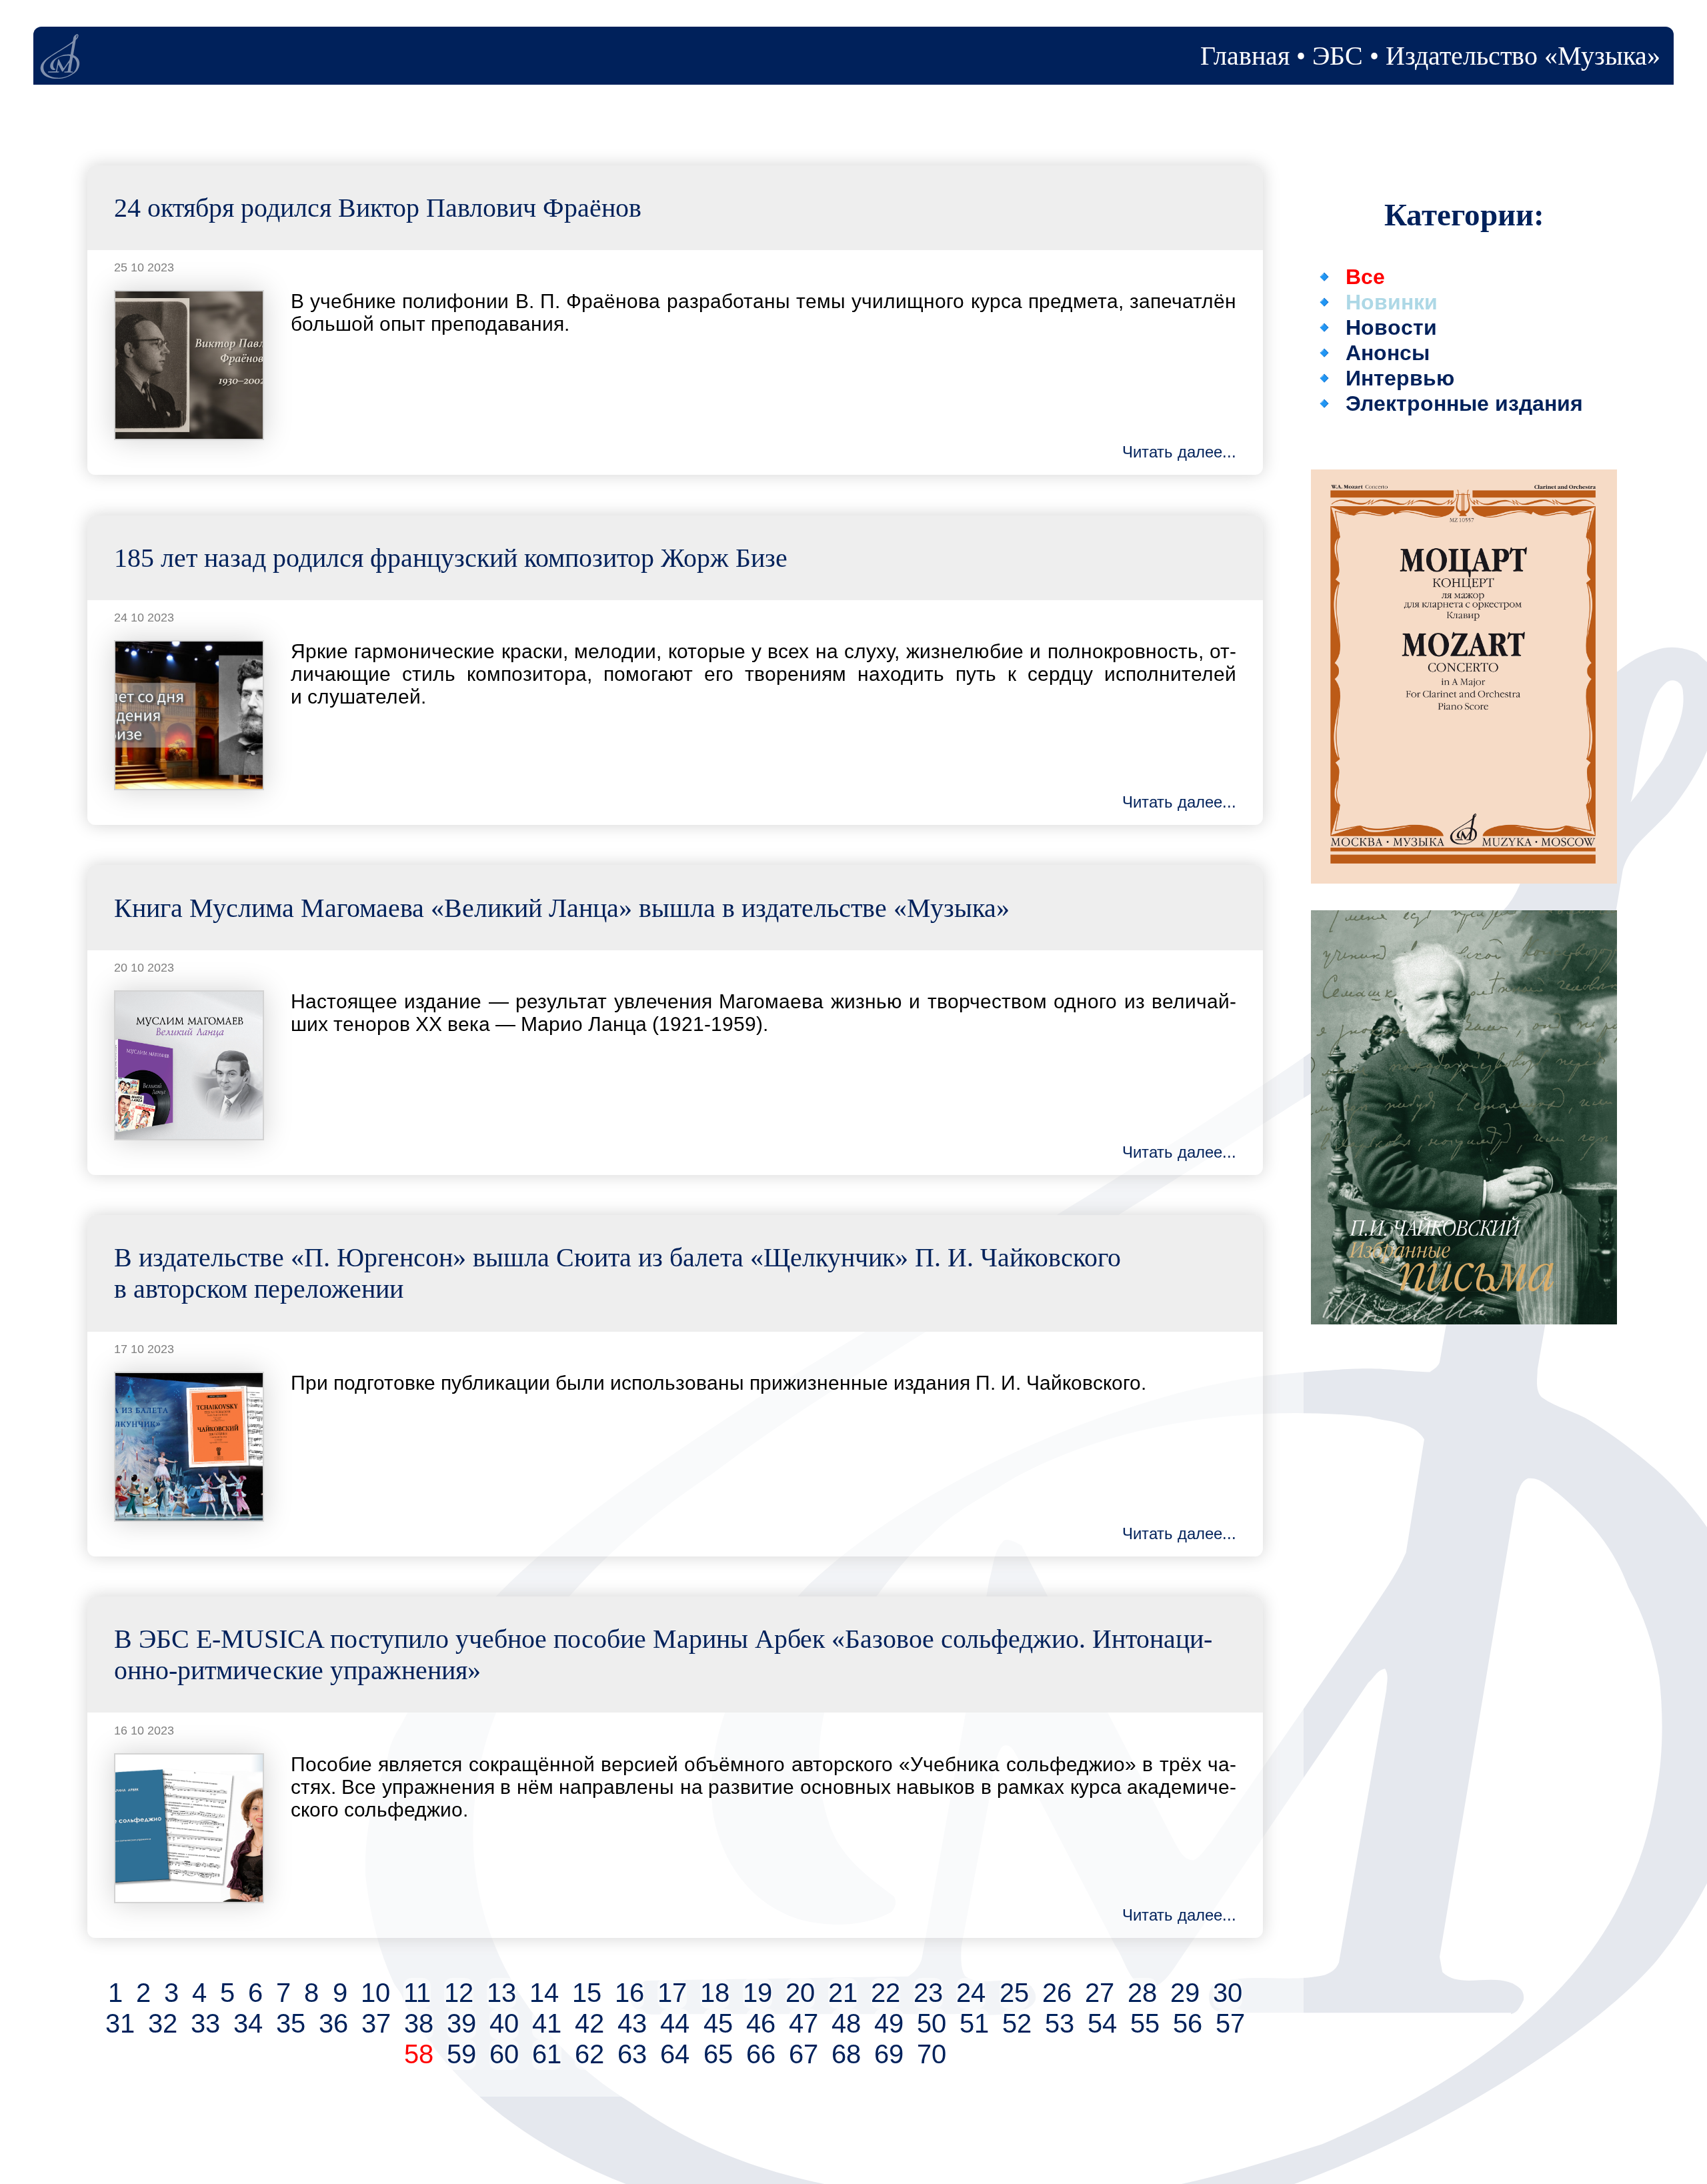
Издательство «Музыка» (1523, 56)
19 (757, 1993)
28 (1142, 1993)
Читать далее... (1179, 452)
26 (1057, 1993)
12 (459, 1993)
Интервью (1400, 378)
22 (886, 1993)
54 (1102, 2024)
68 (846, 2054)
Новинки (1392, 302)
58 (419, 2054)
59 (461, 2054)
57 (1230, 2024)
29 (1185, 1993)
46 (761, 2024)
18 (715, 1993)
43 (632, 2024)
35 (291, 2024)
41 (547, 2024)
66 (761, 2054)
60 (504, 2054)
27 (1100, 1993)
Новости (1391, 327)
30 (1228, 1993)
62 (589, 2054)
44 (675, 2024)
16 (629, 1993)
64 (675, 2054)
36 (333, 2024)
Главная (1245, 56)
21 (843, 1993)
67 (803, 2054)
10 (375, 1993)
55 (1145, 2024)
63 (632, 2054)
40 (504, 2024)
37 (376, 2024)
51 (974, 2024)
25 (1014, 1993)
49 (889, 2024)
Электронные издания (1464, 403)
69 (889, 2054)
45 (718, 2024)
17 (672, 1993)
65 (718, 2054)
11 (417, 1993)
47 (803, 2024)
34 (248, 2024)
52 (1017, 2024)
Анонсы (1388, 353)
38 (419, 2024)
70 (932, 2054)
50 (932, 2024)
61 (547, 2054)
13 (501, 1993)
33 (205, 2024)
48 (846, 2024)
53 (1060, 2024)
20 (800, 1993)
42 (589, 2024)
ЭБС (1338, 56)
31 (120, 2024)
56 (1188, 2024)
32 (163, 2024)
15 (587, 1993)
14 (544, 1993)
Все (1365, 277)
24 (971, 1993)
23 (928, 1993)
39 (461, 2024)
